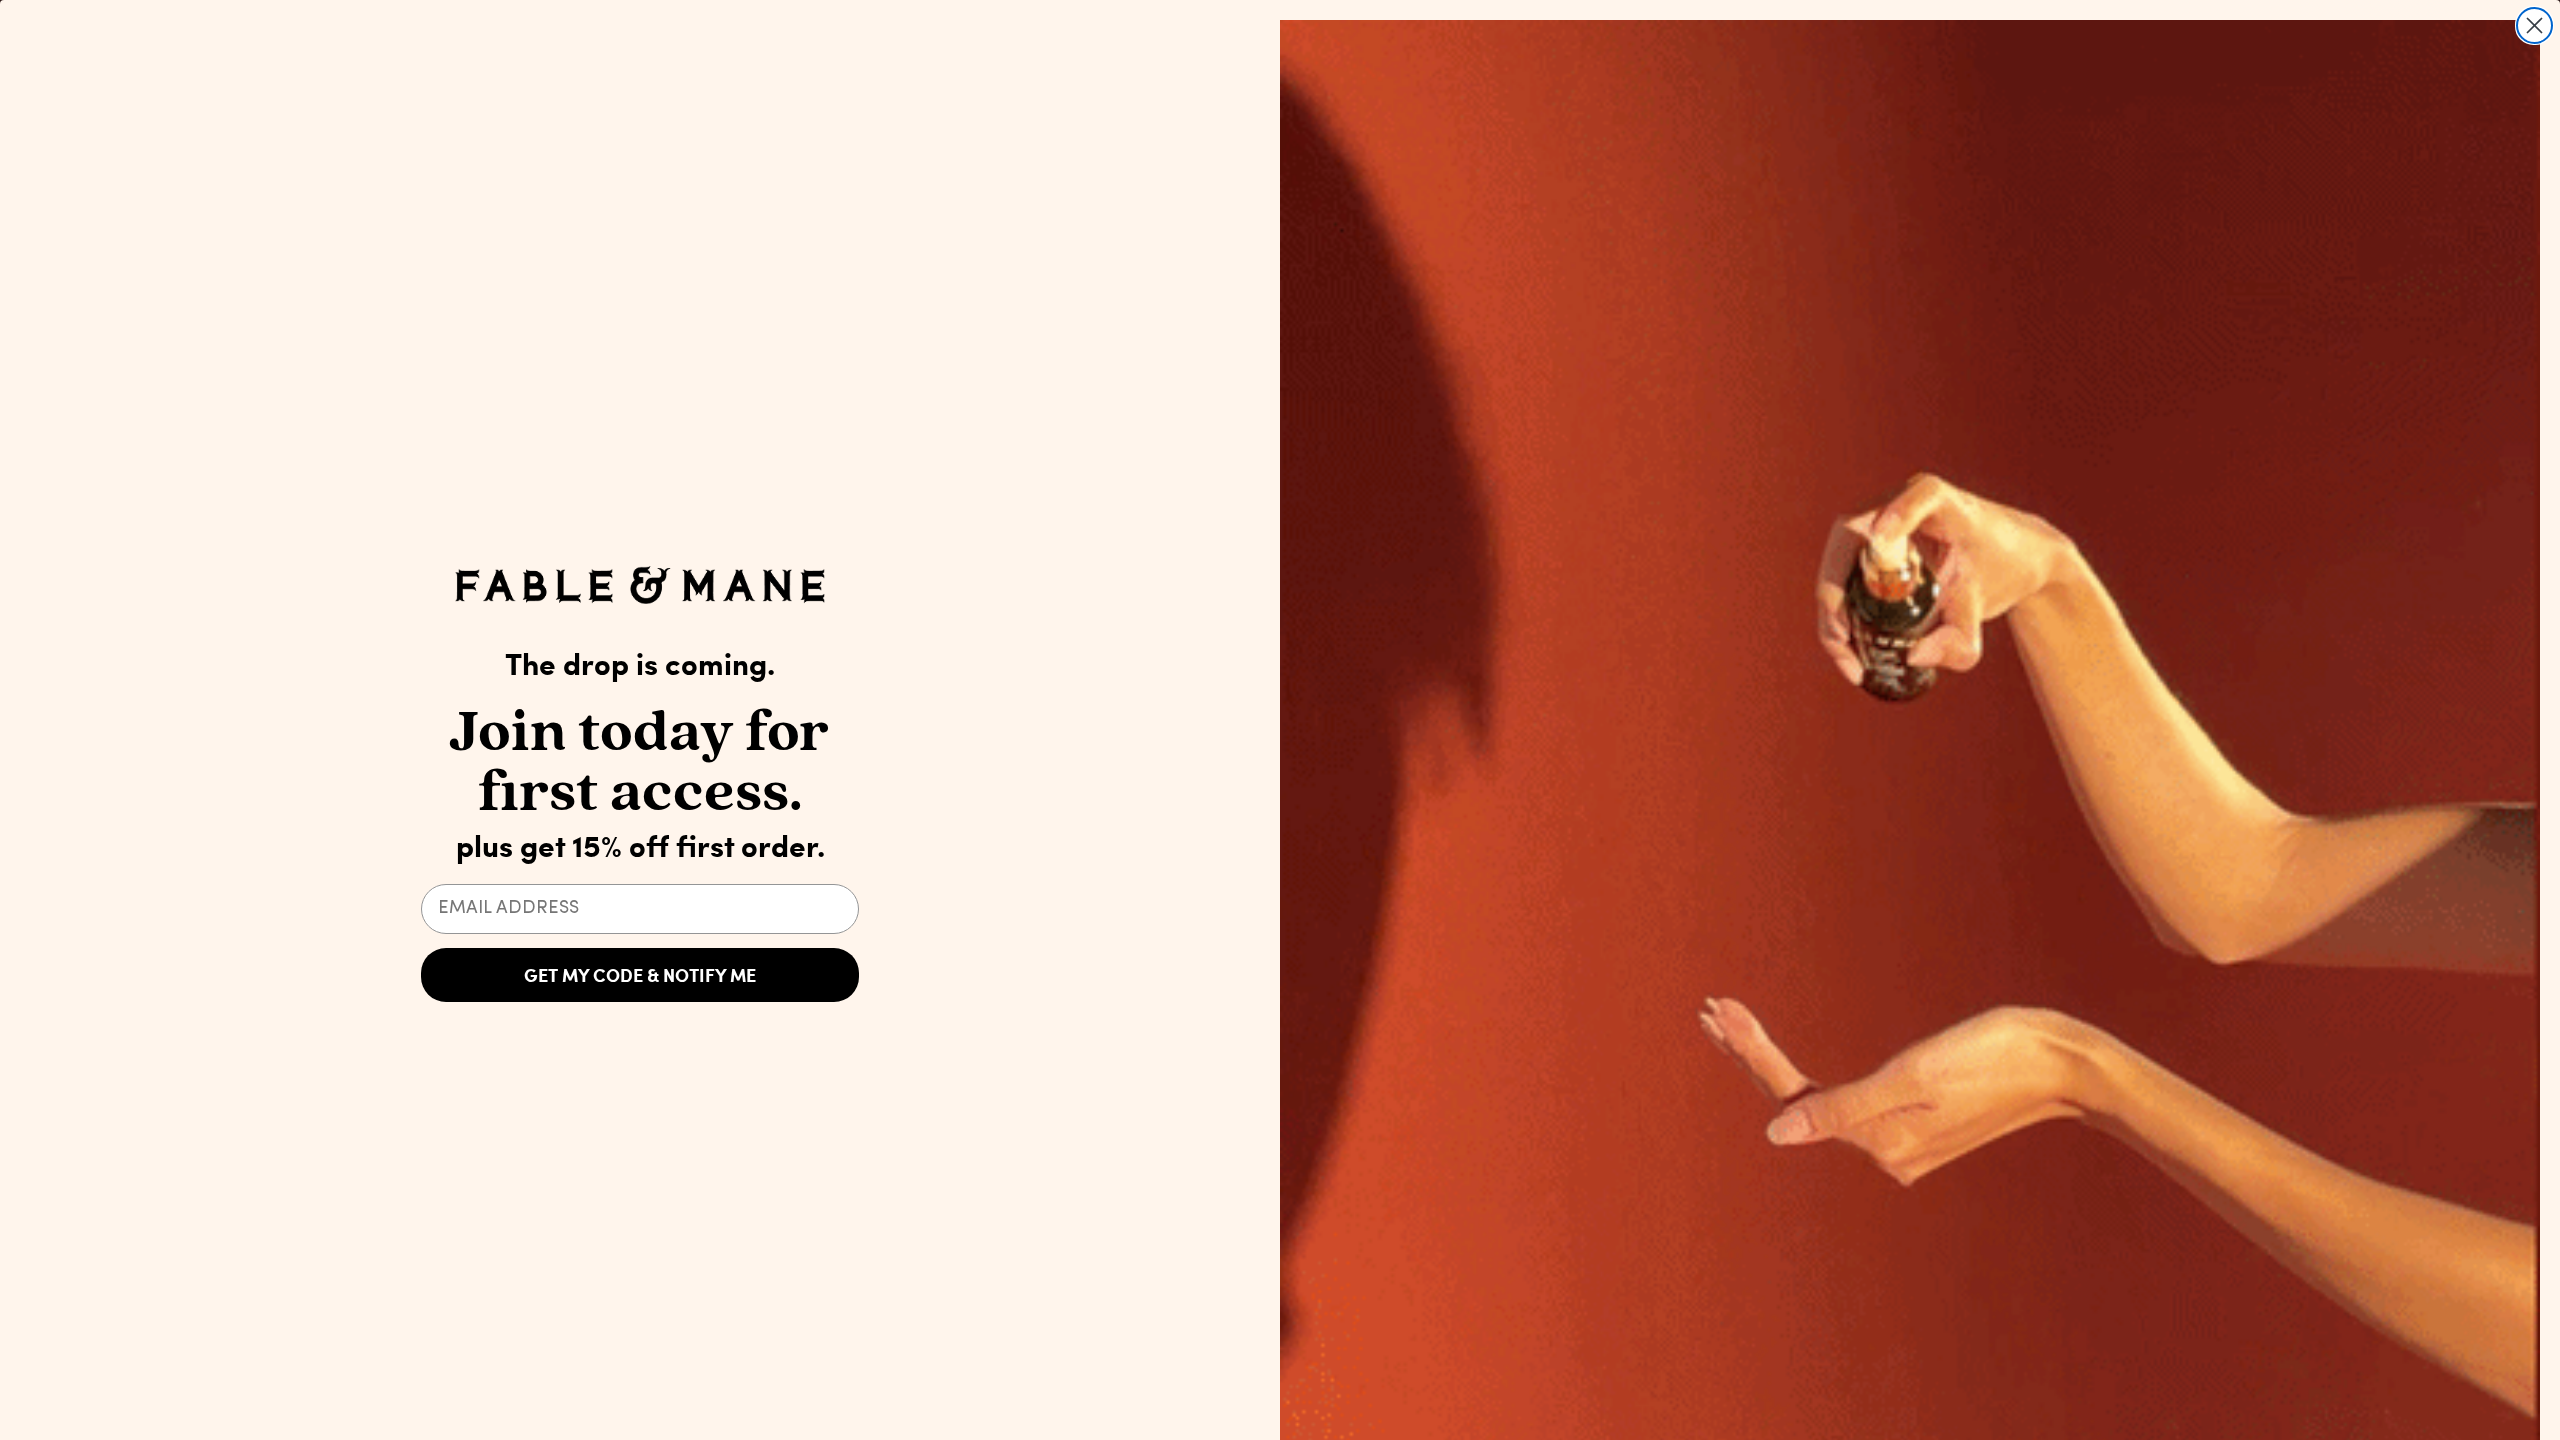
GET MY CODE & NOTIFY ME (640, 975)
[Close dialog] (2534, 25)
